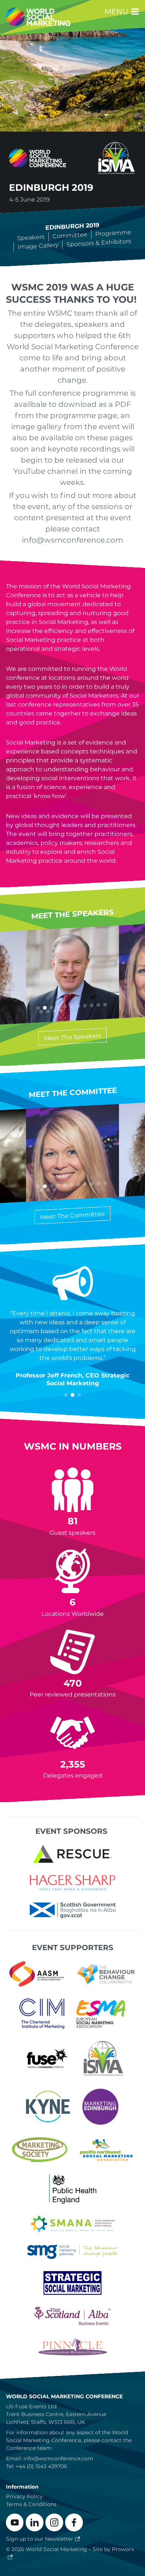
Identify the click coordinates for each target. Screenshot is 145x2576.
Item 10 (99, 1005)
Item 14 (55, 1011)
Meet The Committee (72, 1215)
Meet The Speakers (72, 1037)
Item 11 (105, 1005)
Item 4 (58, 1186)
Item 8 (85, 1006)
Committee (70, 235)
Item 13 (48, 1011)
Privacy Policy (24, 2496)
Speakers (31, 237)
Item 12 (41, 1012)
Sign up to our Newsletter (40, 2539)
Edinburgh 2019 (73, 226)
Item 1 (66, 1395)
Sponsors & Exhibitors (99, 243)
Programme (114, 233)
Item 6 (72, 1006)
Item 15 (61, 1011)
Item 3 (79, 1395)
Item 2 (72, 1395)
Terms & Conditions (31, 2504)
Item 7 (78, 1006)
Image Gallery (38, 246)
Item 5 (65, 1007)
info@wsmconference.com (58, 2458)
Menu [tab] (117, 12)
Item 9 (92, 1005)
